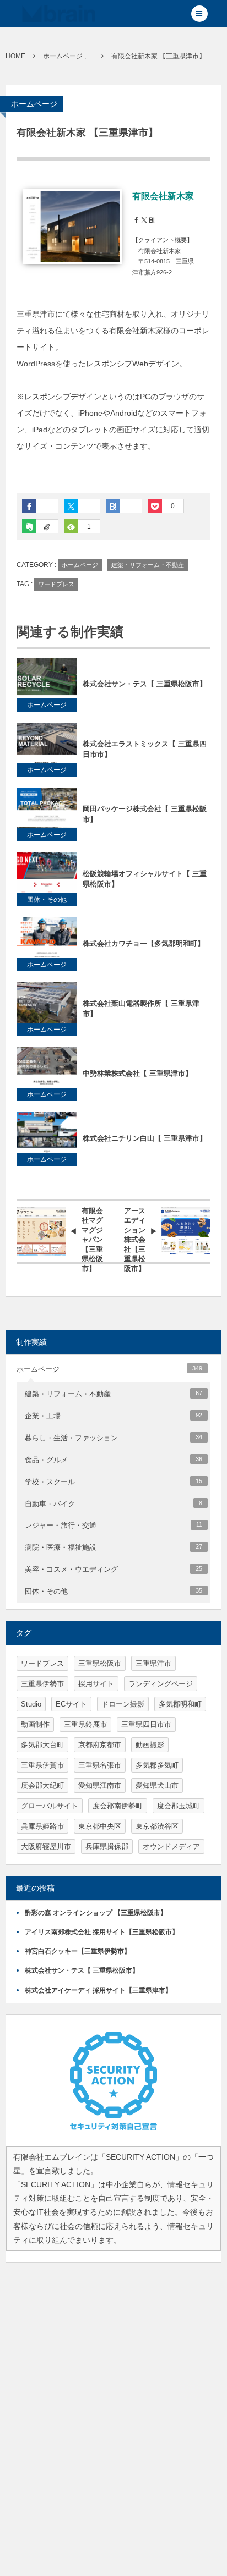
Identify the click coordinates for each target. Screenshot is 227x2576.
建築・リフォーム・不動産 (148, 565)
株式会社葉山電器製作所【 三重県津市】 (141, 1009)
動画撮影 (150, 1745)
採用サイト (96, 1684)
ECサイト (71, 1704)
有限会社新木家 (163, 196)
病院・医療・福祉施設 (113, 1547)
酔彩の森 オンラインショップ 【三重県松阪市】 (96, 1913)
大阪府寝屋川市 (46, 1846)
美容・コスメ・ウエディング (113, 1569)
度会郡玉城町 (179, 1806)
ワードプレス (56, 584)
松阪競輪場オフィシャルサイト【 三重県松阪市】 (145, 879)
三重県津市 (153, 1663)
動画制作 (35, 1724)
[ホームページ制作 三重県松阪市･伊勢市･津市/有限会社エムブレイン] (59, 14)
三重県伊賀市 (42, 1765)
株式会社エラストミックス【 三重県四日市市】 (145, 749)
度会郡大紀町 (42, 1785)
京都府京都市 (100, 1745)
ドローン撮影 (123, 1704)
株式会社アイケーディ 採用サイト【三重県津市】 (98, 1990)
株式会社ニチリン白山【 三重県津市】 (145, 1138)
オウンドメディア (171, 1846)
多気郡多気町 (157, 1765)
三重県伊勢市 (42, 1684)
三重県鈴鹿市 (85, 1724)
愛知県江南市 (100, 1785)
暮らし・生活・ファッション (113, 1438)
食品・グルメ (113, 1460)
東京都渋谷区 (157, 1826)
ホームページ (34, 104)
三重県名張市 (100, 1765)
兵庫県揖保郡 (107, 1846)
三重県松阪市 (100, 1663)
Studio (31, 1704)
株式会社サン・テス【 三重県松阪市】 (145, 684)
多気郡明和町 (180, 1704)
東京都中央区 (100, 1826)
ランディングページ (161, 1684)
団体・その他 (47, 900)
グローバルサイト (50, 1806)
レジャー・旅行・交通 (113, 1525)
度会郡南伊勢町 (118, 1806)
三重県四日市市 (146, 1724)
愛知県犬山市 (157, 1785)
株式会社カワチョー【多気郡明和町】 (144, 943)
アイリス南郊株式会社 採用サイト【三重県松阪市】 (102, 1932)
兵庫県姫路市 (42, 1826)
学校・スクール (113, 1482)
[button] (199, 14)
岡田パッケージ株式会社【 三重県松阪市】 (145, 814)
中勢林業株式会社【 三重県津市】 (137, 1073)
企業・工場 (113, 1416)
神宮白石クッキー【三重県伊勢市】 (78, 1951)
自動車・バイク (113, 1504)
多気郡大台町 (42, 1745)
